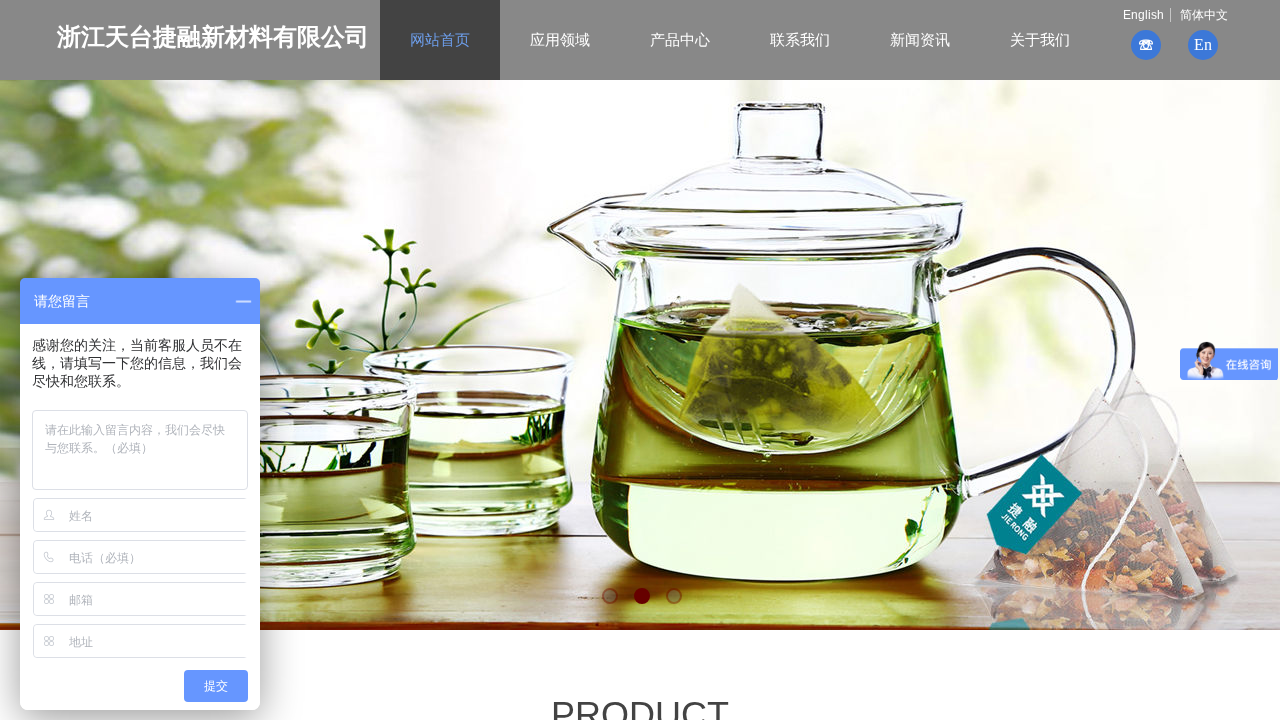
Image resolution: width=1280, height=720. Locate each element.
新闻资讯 (920, 40)
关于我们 (1040, 40)
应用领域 (560, 40)
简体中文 (1204, 15)
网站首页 (440, 40)
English (1143, 15)
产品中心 (680, 40)
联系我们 (800, 40)
